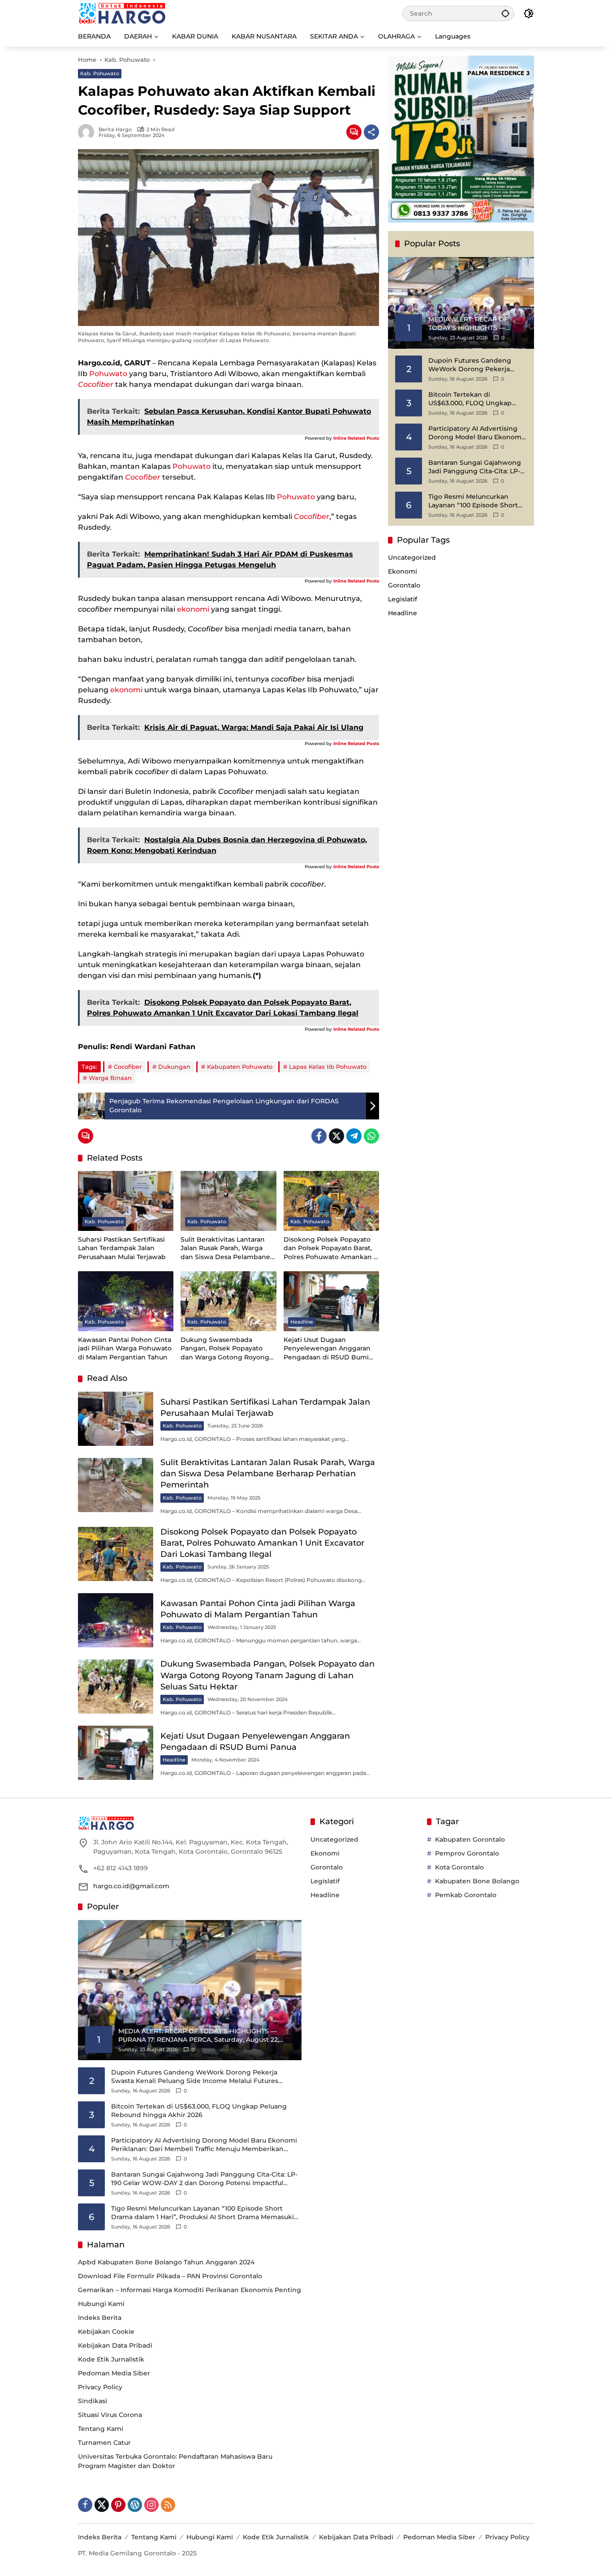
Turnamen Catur (104, 2443)
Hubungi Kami (101, 2304)
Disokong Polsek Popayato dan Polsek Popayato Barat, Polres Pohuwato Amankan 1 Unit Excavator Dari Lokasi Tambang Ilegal (330, 1249)
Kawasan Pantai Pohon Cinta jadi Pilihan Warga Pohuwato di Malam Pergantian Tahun (125, 1348)
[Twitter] (336, 1136)
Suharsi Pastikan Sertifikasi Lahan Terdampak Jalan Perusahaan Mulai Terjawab (122, 1248)
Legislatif (403, 600)
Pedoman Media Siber (114, 2373)
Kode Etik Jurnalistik (111, 2359)
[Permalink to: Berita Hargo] (88, 132)
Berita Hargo (115, 130)
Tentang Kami (101, 2429)
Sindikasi (93, 2401)
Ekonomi (403, 572)
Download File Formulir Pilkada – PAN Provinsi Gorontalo (170, 2276)
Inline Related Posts (356, 438)
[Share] (371, 132)
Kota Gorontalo (459, 1867)
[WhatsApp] (371, 1136)
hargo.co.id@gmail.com (131, 1886)
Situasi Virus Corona (110, 2415)
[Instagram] (151, 2505)
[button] (505, 13)
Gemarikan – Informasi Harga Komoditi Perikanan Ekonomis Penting (190, 2290)
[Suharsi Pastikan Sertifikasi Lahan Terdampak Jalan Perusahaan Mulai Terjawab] (126, 1201)
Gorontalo (404, 586)
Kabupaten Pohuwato (240, 1067)
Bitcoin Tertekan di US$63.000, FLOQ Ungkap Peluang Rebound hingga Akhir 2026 (470, 399)
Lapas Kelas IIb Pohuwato (328, 1067)
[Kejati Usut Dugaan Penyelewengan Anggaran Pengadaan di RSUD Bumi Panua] (331, 1301)
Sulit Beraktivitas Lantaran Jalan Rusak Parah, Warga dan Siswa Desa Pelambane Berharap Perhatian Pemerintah (225, 1249)
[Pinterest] (118, 2505)
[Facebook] (319, 1136)
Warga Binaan (110, 1078)
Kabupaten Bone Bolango (477, 1881)
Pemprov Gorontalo (467, 1853)
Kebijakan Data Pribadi (115, 2345)
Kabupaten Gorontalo (470, 1839)
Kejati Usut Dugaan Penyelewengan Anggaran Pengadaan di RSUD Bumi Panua (327, 1349)
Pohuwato (108, 374)
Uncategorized (412, 558)
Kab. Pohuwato (100, 73)
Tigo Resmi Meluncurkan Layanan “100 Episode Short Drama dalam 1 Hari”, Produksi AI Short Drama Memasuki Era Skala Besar (477, 501)
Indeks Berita (100, 2318)
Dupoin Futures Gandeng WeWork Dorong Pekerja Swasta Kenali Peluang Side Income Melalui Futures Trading (473, 365)
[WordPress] (135, 2505)
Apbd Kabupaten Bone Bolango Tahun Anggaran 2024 (166, 2262)
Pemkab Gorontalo (466, 1895)
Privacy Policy (100, 2387)
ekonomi (193, 609)
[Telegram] (354, 1136)
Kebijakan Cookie (106, 2332)
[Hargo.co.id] (122, 13)
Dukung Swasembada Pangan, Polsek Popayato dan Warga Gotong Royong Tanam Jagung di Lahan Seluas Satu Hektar (225, 1349)
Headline (302, 1322)
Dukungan (174, 1067)
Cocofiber (128, 1067)
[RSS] (168, 2505)
